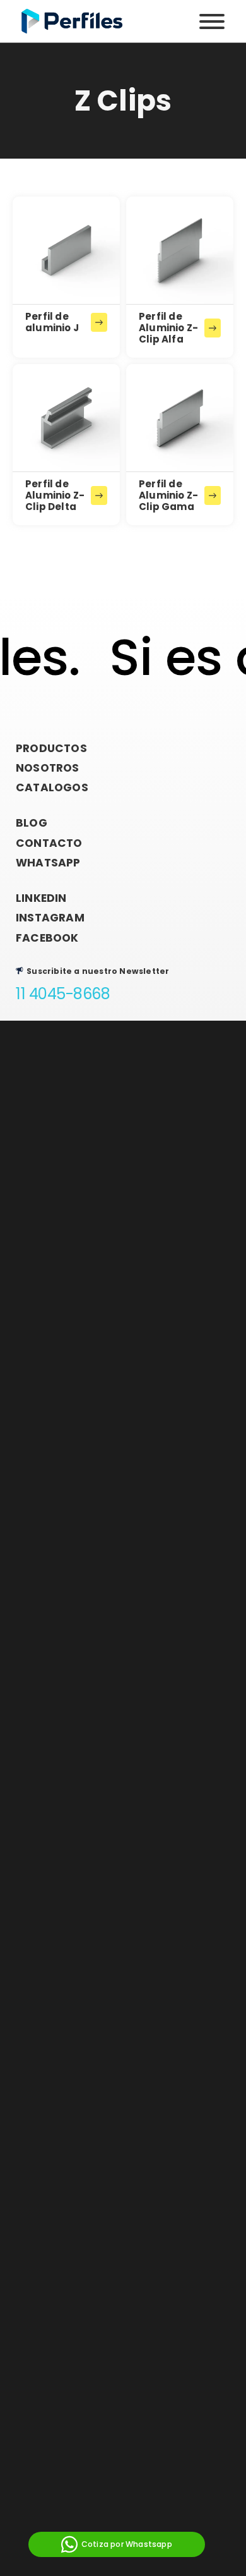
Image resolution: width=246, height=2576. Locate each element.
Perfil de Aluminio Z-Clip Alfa (168, 328)
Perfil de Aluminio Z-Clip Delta (55, 495)
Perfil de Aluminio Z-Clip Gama (168, 495)
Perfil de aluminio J (52, 322)
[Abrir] (212, 21)
